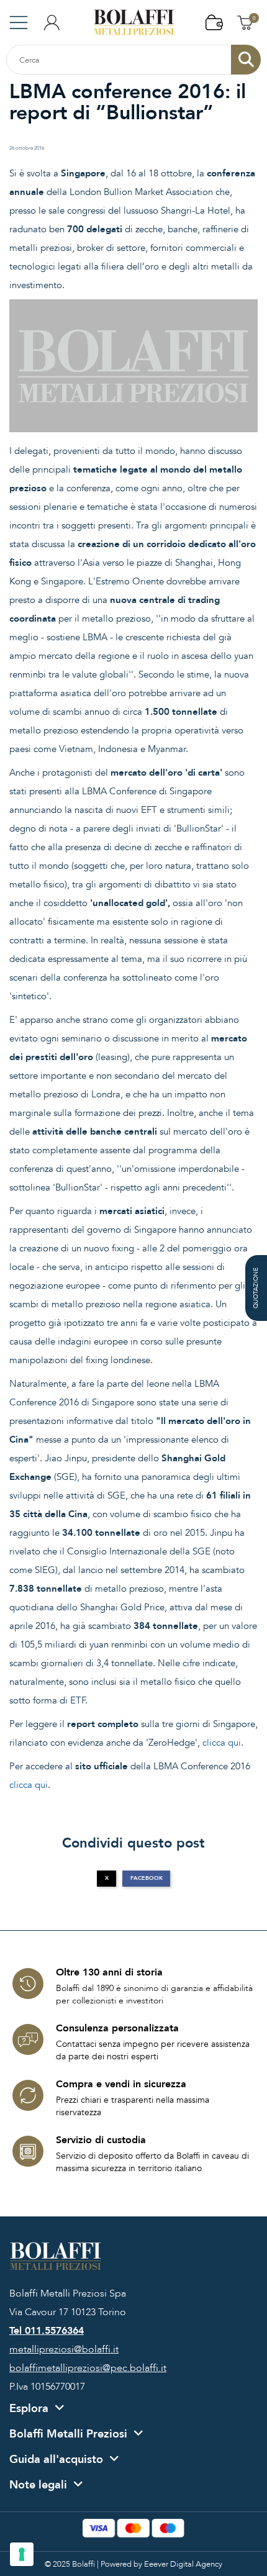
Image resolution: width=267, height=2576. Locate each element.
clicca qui (222, 1743)
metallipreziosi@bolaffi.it (64, 2349)
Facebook (147, 1878)
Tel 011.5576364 (47, 2331)
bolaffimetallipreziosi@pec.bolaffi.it (88, 2368)
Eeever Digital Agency (183, 2564)
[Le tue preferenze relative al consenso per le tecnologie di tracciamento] (22, 2554)
